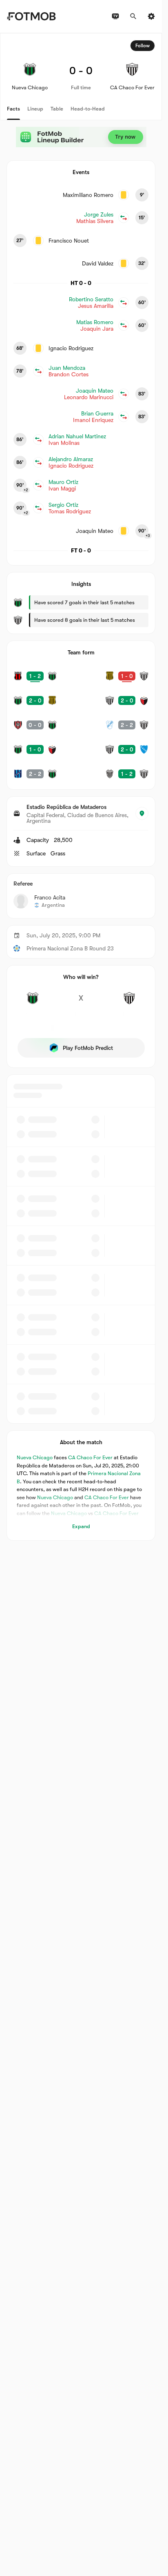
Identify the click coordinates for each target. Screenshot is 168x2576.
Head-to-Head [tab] (88, 109)
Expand (81, 1526)
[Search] (133, 16)
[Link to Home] (31, 16)
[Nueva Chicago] (33, 1003)
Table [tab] (57, 109)
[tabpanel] (81, 787)
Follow (143, 46)
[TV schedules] (115, 16)
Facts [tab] (13, 109)
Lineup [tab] (35, 109)
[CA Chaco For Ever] (129, 1003)
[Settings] (151, 16)
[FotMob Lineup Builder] (81, 137)
